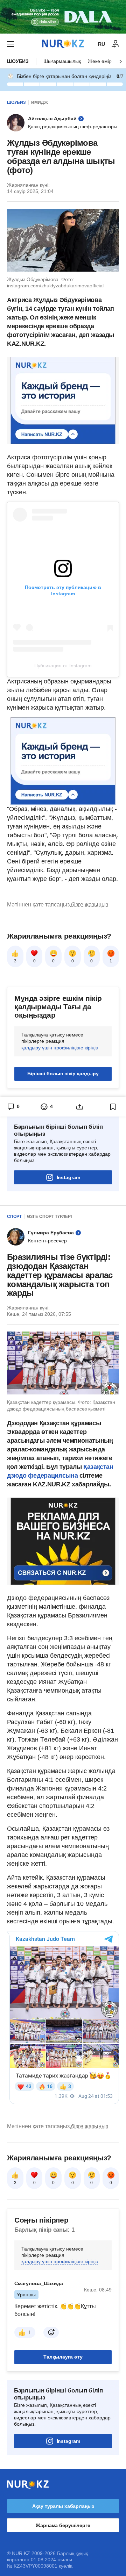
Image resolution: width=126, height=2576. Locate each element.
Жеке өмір (100, 61)
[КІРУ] (115, 44)
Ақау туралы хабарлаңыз (63, 2506)
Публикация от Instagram (63, 666)
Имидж (40, 102)
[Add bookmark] (113, 1107)
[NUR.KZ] (63, 44)
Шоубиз (18, 61)
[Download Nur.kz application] (63, 17)
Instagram (68, 1177)
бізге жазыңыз (90, 905)
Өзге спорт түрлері (49, 1217)
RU (101, 44)
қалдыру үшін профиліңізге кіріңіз (59, 1048)
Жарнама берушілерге (63, 2525)
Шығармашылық (62, 61)
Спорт (14, 1217)
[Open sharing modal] (80, 1107)
